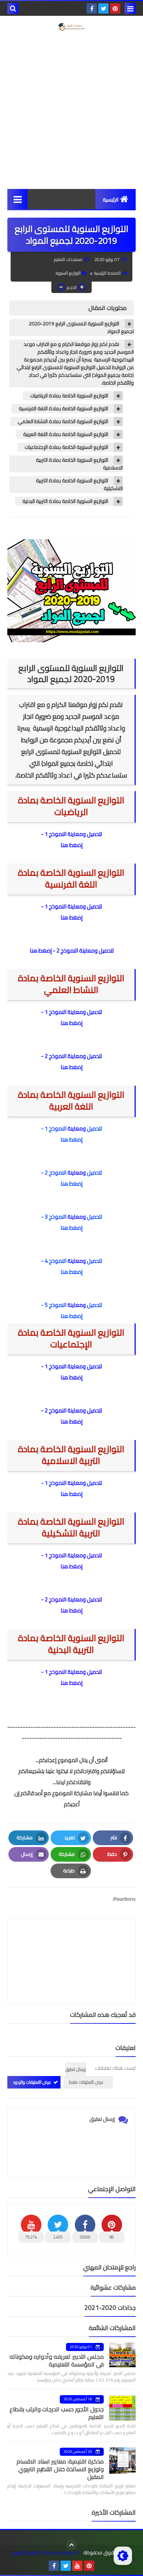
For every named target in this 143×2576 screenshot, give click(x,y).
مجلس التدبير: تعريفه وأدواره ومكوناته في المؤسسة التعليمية (57, 2360)
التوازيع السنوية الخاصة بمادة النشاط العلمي (63, 421)
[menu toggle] (130, 8)
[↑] (71, 2545)
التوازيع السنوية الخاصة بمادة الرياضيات (69, 396)
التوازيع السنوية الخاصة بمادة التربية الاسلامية (79, 464)
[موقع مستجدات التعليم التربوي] (71, 27)
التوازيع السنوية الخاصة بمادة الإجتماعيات (66, 447)
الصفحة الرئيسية (107, 273)
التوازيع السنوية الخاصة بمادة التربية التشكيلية (79, 485)
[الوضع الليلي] (123, 2556)
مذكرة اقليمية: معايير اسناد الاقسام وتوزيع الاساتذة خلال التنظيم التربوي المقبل (60, 2469)
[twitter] (103, 8)
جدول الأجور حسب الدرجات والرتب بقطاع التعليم (57, 2413)
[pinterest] (115, 8)
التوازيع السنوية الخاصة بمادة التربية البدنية (65, 501)
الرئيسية (111, 200)
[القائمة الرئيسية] (17, 199)
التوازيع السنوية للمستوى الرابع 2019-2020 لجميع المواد (81, 328)
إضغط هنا (71, 845)
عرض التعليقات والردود (32, 2082)
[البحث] (13, 8)
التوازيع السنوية (68, 273)
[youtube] (77, 2566)
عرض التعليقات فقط (86, 2082)
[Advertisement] (71, 110)
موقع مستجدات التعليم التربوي (43, 2553)
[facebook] (92, 8)
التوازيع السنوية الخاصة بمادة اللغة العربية (66, 434)
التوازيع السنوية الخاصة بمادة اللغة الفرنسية (63, 409)
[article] (71, 1943)
